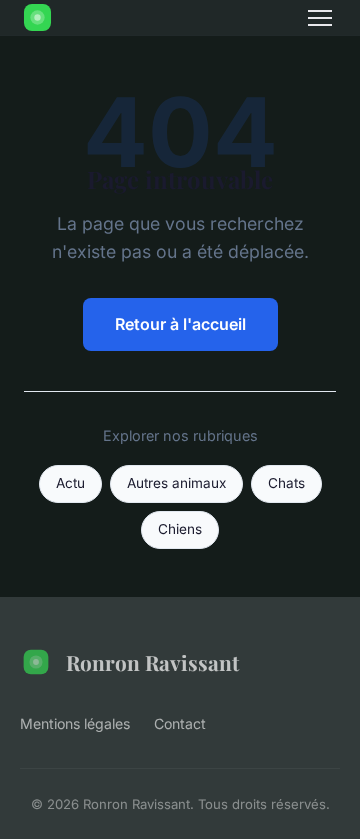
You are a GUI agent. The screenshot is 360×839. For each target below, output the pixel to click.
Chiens (180, 529)
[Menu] (320, 18)
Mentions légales (75, 723)
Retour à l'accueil (180, 324)
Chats (286, 483)
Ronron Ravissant (152, 662)
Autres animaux (176, 483)
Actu (70, 483)
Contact (180, 723)
